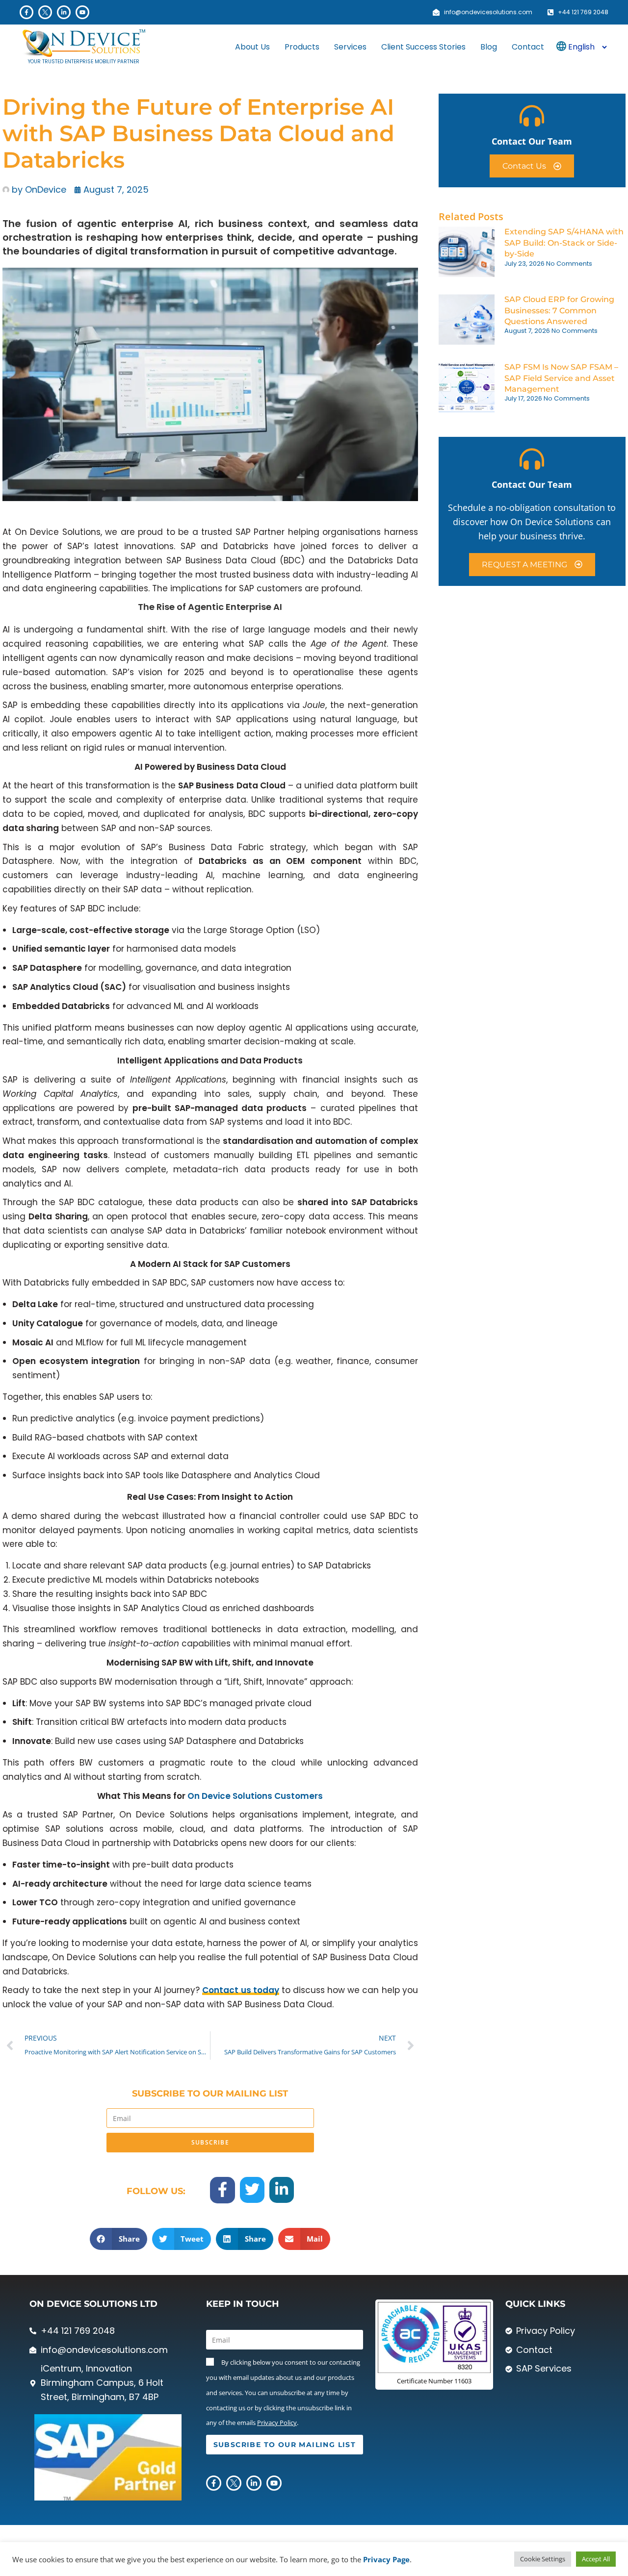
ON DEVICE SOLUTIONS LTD (93, 2304)
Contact (528, 47)
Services (350, 47)
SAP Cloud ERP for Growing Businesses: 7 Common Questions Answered (559, 310)
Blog (489, 47)
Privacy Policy (277, 2423)
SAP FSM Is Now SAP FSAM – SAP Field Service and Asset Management (561, 378)
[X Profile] (45, 12)
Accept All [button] (596, 2559)
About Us (252, 47)
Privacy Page (386, 2559)
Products (302, 47)
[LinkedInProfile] (64, 12)
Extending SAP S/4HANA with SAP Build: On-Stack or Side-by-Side (564, 243)
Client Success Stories (423, 47)
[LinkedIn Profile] (282, 2189)
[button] (118, 2239)
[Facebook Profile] (26, 12)
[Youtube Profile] (82, 12)
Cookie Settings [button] (543, 2559)
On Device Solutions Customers (255, 1796)
